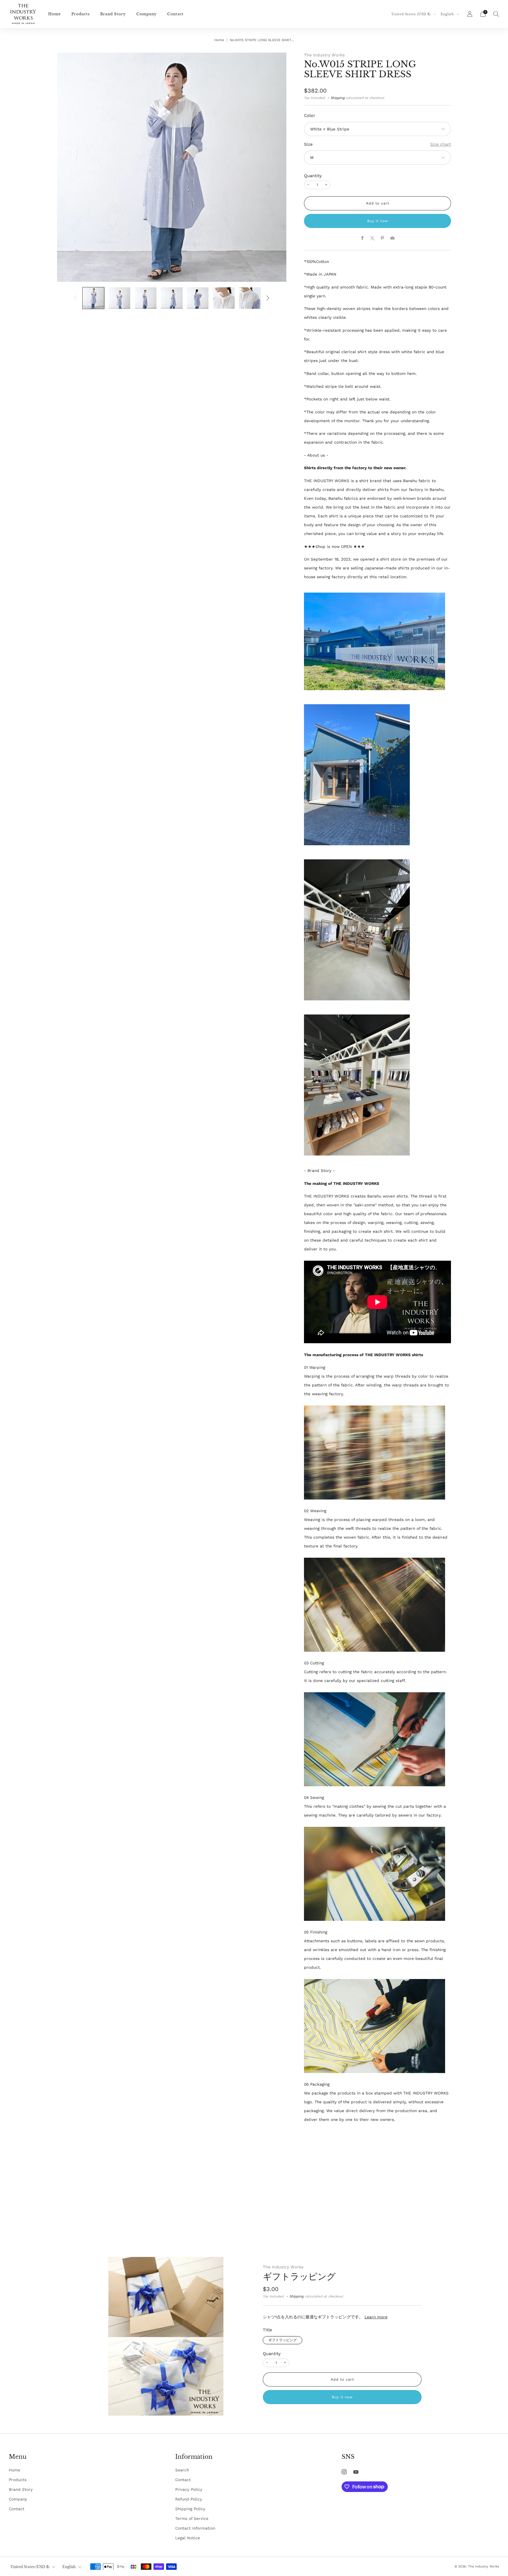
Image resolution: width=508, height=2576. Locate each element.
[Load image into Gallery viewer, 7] (250, 298)
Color (310, 115)
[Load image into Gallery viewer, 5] (198, 298)
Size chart (441, 144)
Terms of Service (192, 2518)
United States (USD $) (412, 14)
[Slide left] (76, 298)
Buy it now (378, 221)
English (448, 14)
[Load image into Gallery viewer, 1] (93, 298)
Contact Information (195, 2528)
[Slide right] (268, 298)
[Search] (496, 14)
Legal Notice (188, 2538)
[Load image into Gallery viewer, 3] (146, 298)
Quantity (313, 176)
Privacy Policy (189, 2489)
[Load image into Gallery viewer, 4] (172, 298)
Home (55, 14)
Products (81, 14)
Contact (176, 14)
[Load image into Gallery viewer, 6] (224, 298)
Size (308, 144)
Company (147, 14)
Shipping (338, 98)
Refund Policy (189, 2499)
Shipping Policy (190, 2509)
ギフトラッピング (299, 2276)
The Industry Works (324, 55)
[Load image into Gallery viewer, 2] (120, 298)
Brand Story (113, 14)
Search (182, 2470)
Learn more (376, 2317)
